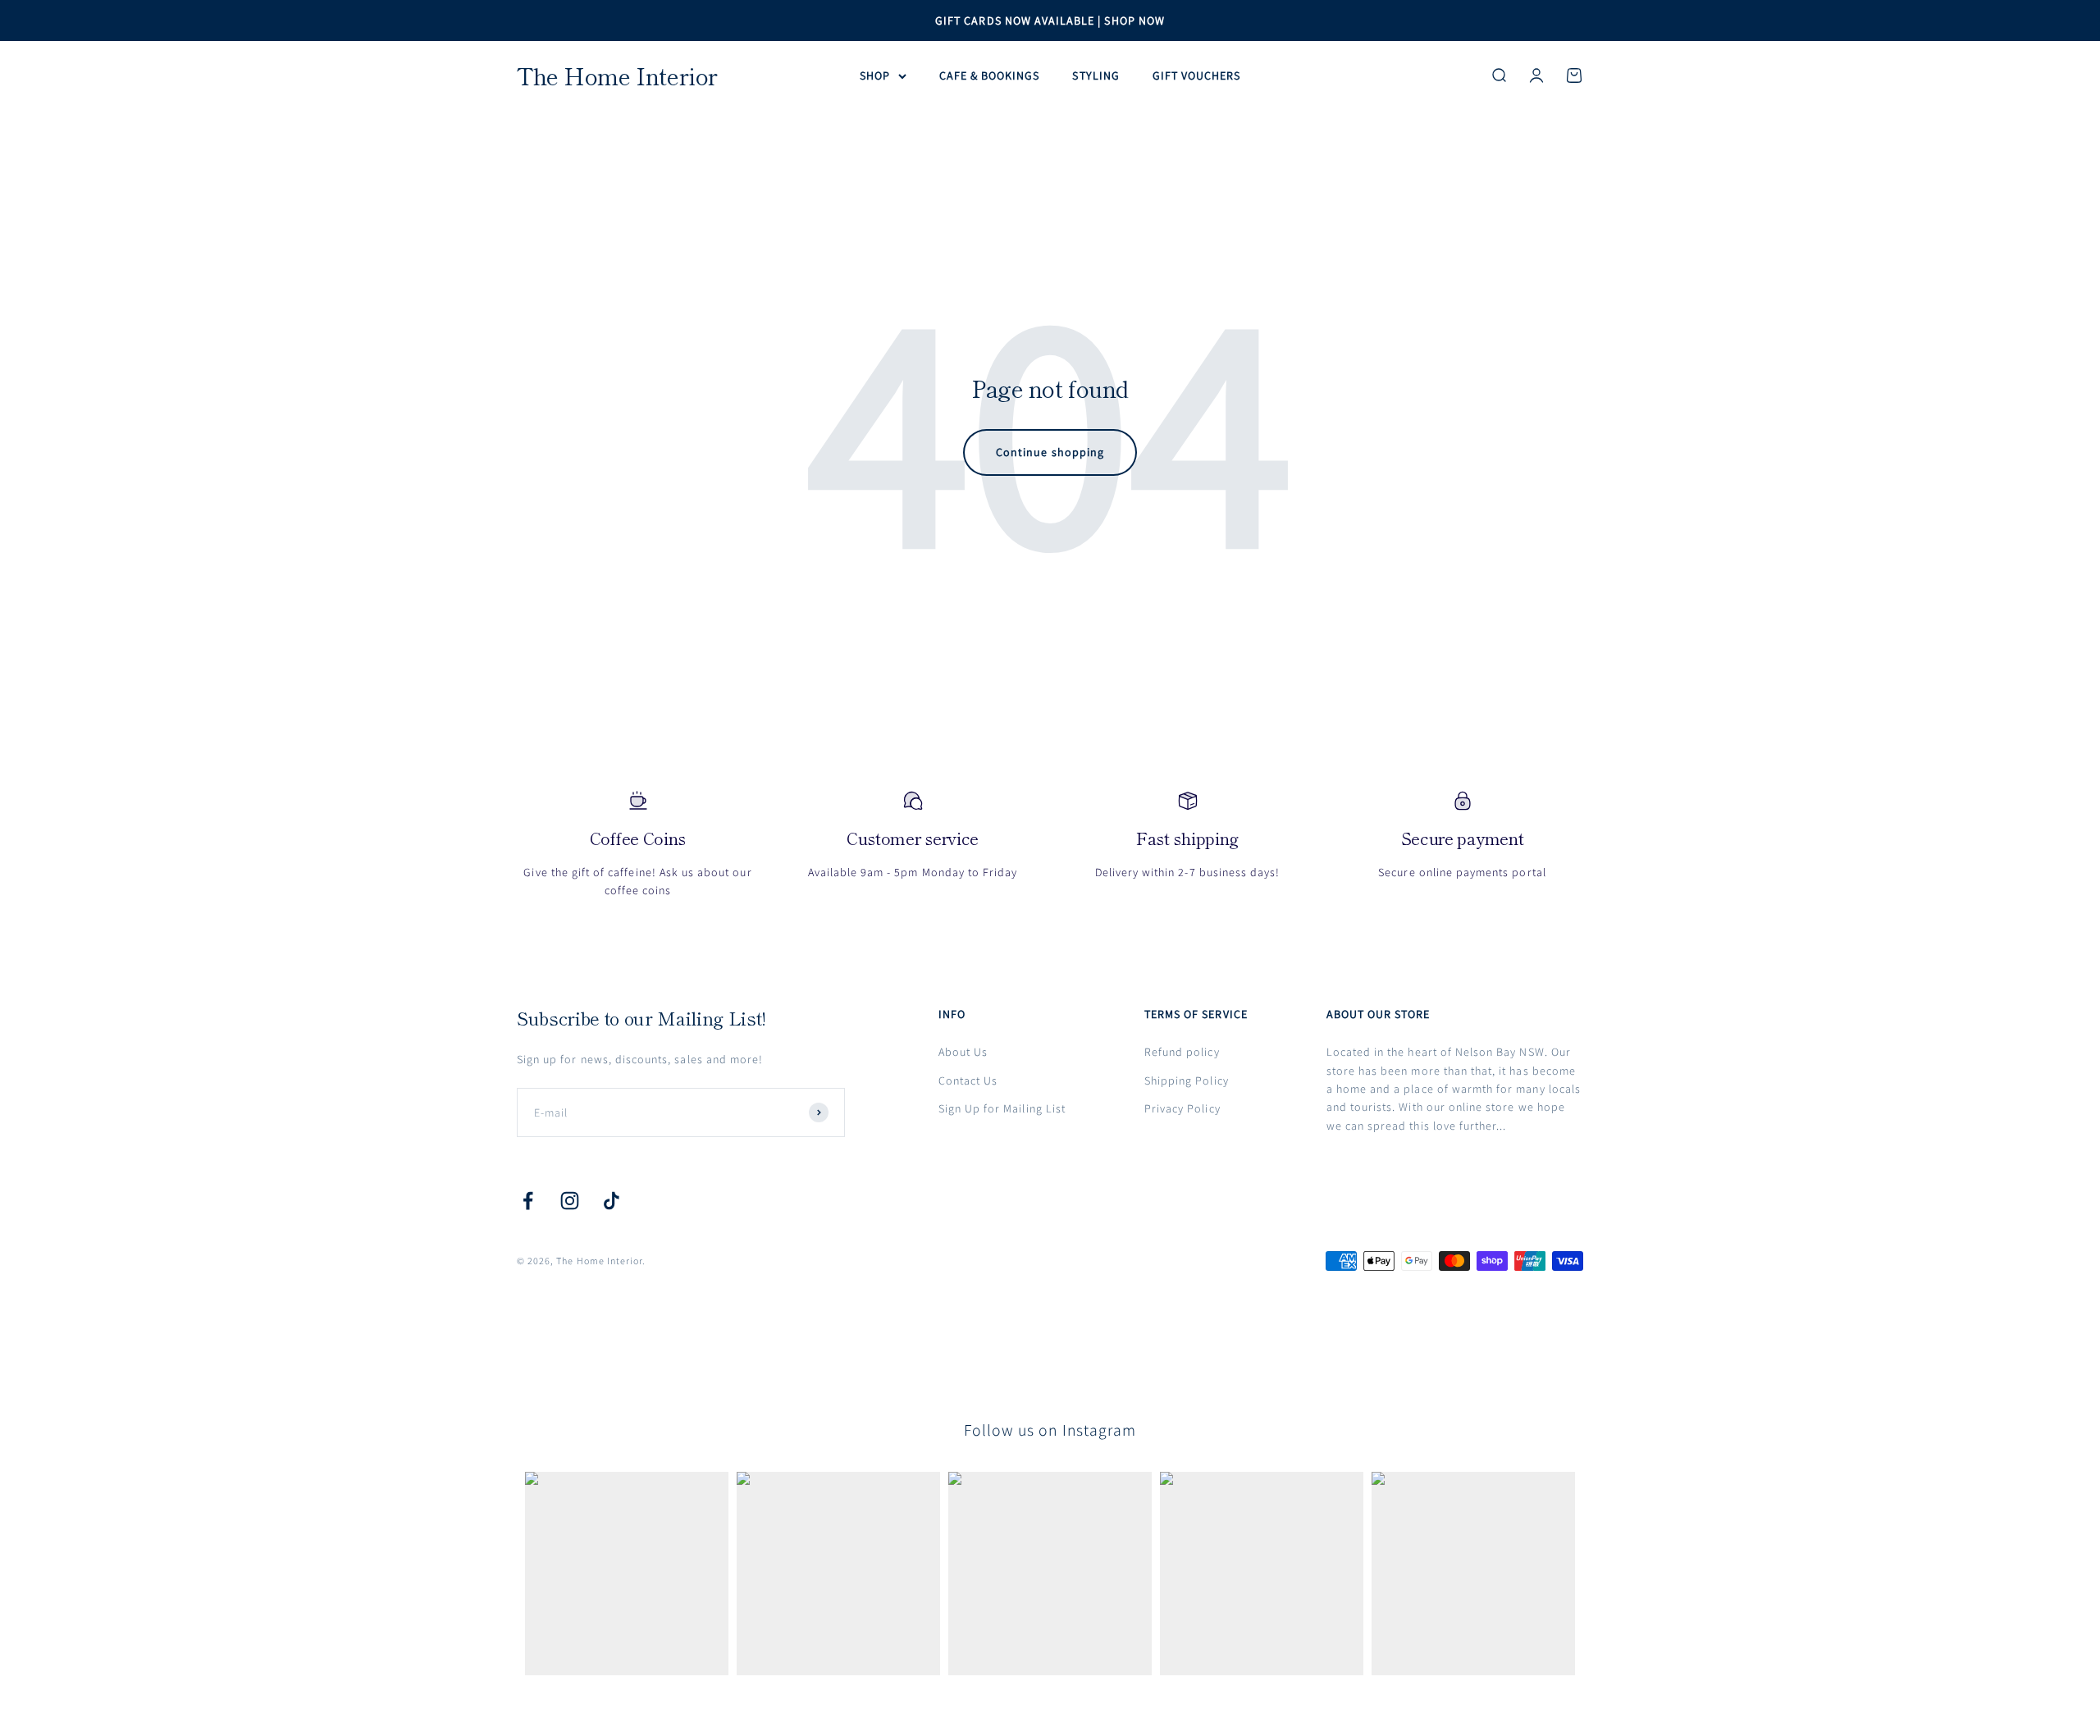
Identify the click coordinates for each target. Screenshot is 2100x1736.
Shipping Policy (1187, 1080)
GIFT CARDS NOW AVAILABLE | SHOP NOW (1050, 21)
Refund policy (1182, 1052)
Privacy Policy (1182, 1108)
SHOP (875, 75)
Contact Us (968, 1080)
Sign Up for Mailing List (1002, 1108)
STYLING (1096, 75)
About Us (963, 1052)
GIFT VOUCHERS (1197, 75)
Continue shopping (1050, 452)
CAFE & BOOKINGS (990, 75)
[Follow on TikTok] (612, 1201)
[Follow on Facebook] (528, 1201)
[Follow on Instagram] (570, 1201)
